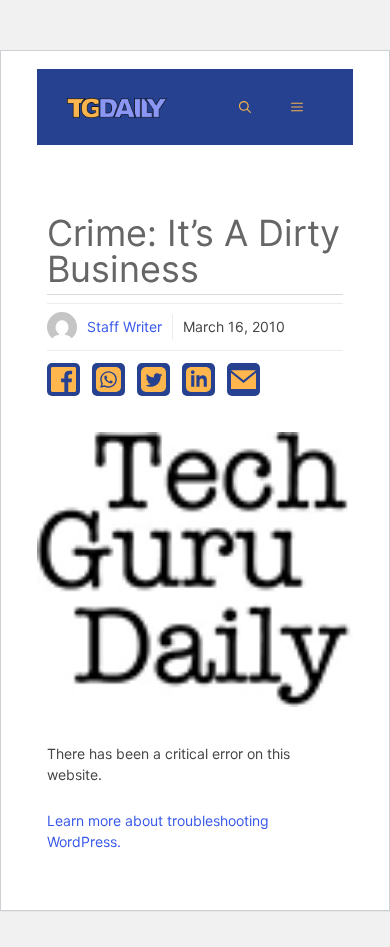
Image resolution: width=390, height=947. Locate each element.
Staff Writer (124, 326)
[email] (243, 379)
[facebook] (63, 379)
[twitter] (153, 379)
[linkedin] (198, 379)
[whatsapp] (108, 379)
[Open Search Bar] (245, 107)
